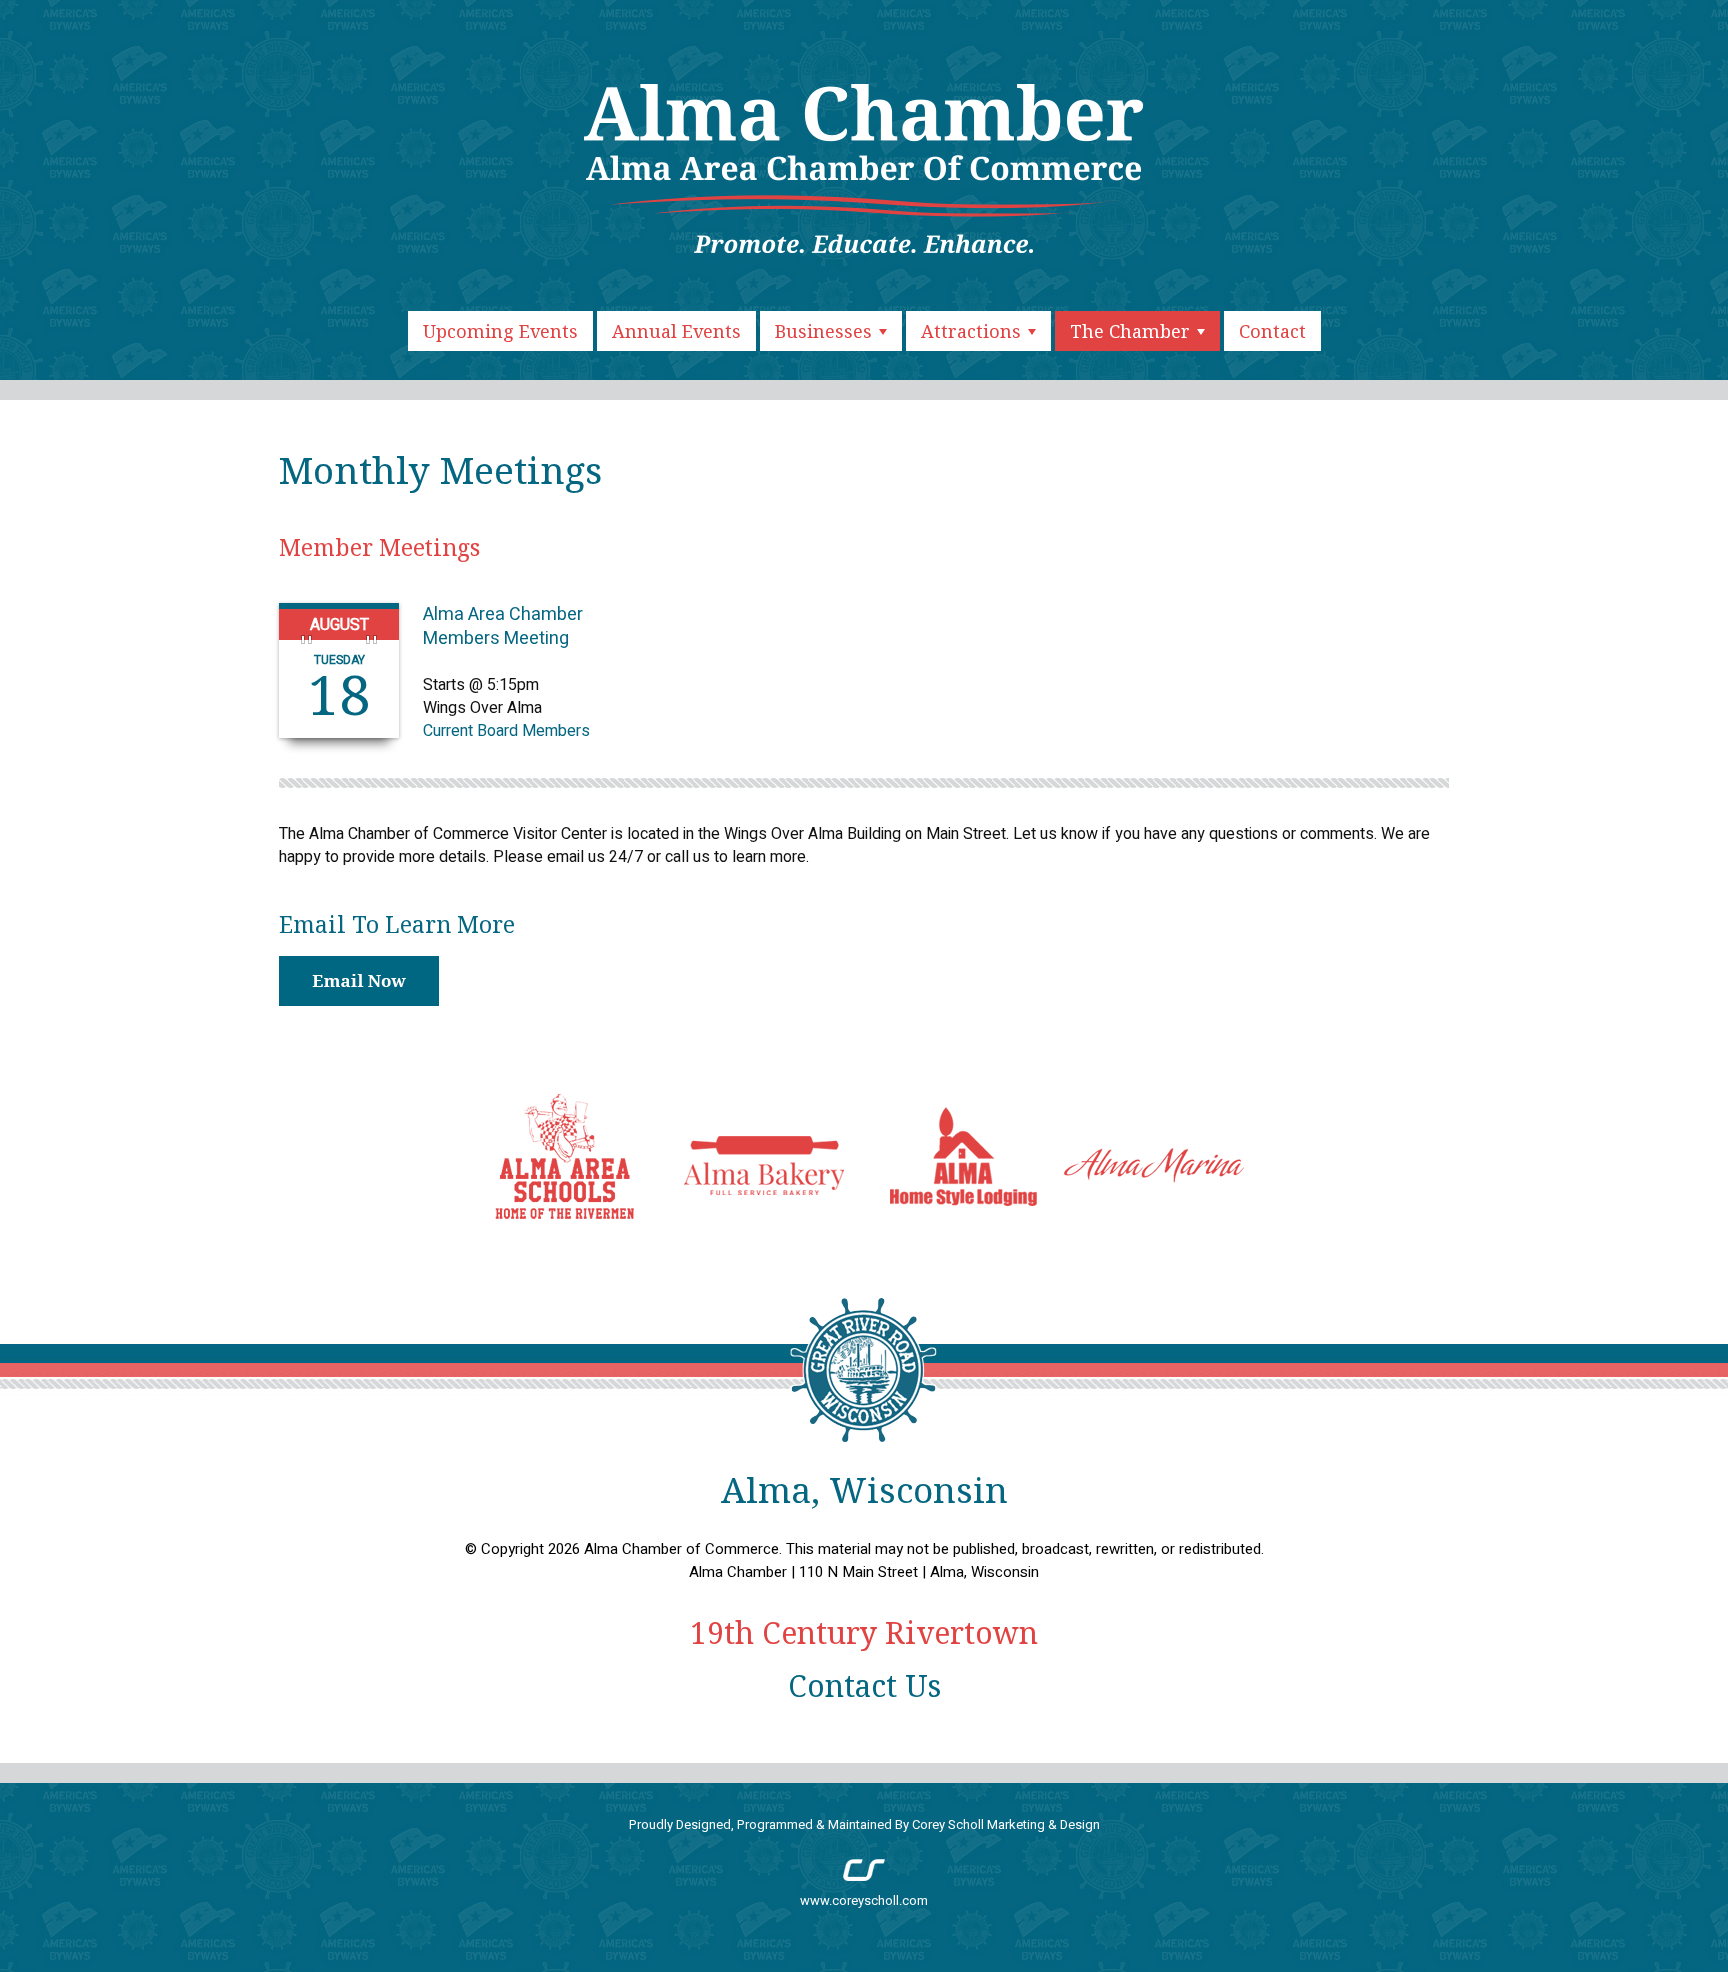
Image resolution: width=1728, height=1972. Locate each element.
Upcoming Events (500, 331)
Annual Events (676, 331)
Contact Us (864, 1685)
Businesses (826, 331)
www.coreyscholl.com (864, 1900)
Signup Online (359, 981)
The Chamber (1132, 331)
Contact (1272, 331)
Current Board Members (506, 731)
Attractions (973, 331)
